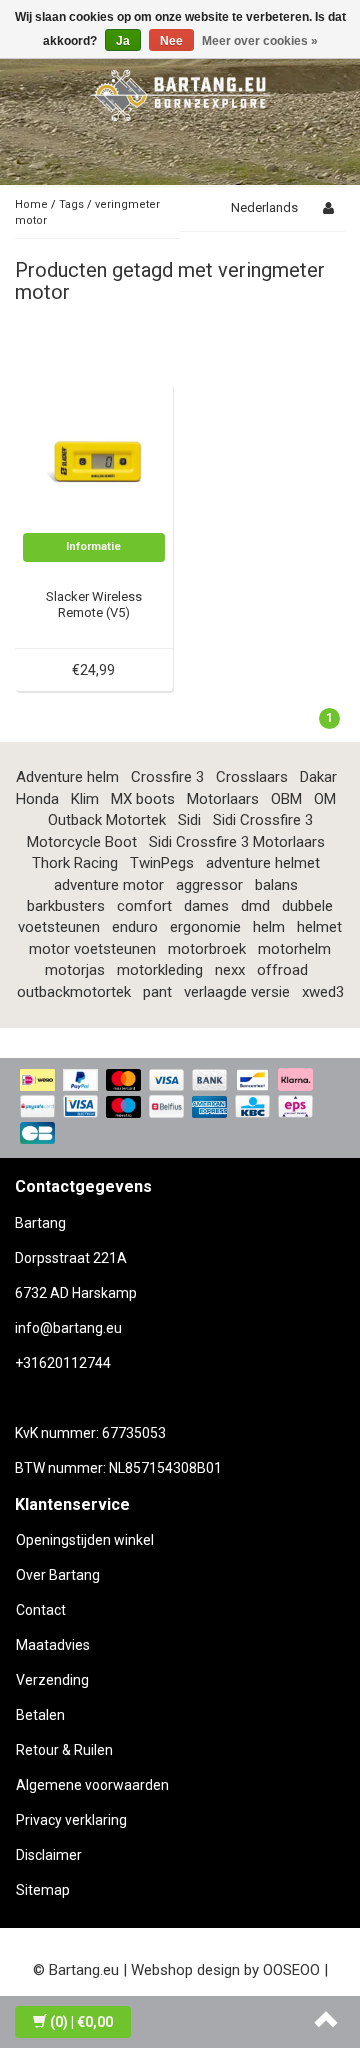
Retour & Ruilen (64, 1750)
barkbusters (66, 906)
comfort (144, 906)
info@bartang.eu (68, 1328)
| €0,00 (81, 2022)
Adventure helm (67, 777)
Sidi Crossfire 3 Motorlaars (237, 842)
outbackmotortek (74, 992)
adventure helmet (263, 863)
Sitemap (43, 1890)
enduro (135, 927)
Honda (37, 799)
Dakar (318, 777)
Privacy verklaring (71, 1820)
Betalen (40, 1715)
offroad (282, 970)
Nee (171, 41)
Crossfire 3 (167, 777)
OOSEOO (291, 1970)
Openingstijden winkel (85, 1540)
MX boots (143, 799)
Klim (85, 799)
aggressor (209, 885)
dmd (255, 906)
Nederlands (264, 207)
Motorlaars (223, 799)
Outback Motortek (107, 820)
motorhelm (294, 949)
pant (157, 992)
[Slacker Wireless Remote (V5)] (94, 461)
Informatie (93, 546)
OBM (286, 799)
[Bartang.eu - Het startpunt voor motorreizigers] (180, 92)
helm (269, 927)
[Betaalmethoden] (180, 1108)
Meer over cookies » (260, 41)
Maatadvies (53, 1645)
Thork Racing (75, 863)
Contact (41, 1610)
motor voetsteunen (92, 949)
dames (206, 906)
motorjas (75, 970)
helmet (319, 927)
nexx (230, 970)
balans (276, 885)
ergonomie (205, 927)
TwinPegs (162, 863)
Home (31, 204)
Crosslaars (252, 777)
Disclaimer (49, 1855)
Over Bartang (58, 1575)
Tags (71, 204)
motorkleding (160, 970)
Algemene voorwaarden (92, 1785)
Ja (123, 41)
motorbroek (207, 949)
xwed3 (323, 992)
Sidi (189, 820)
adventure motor (109, 885)
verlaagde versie (237, 992)
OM (325, 799)
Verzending (52, 1680)
